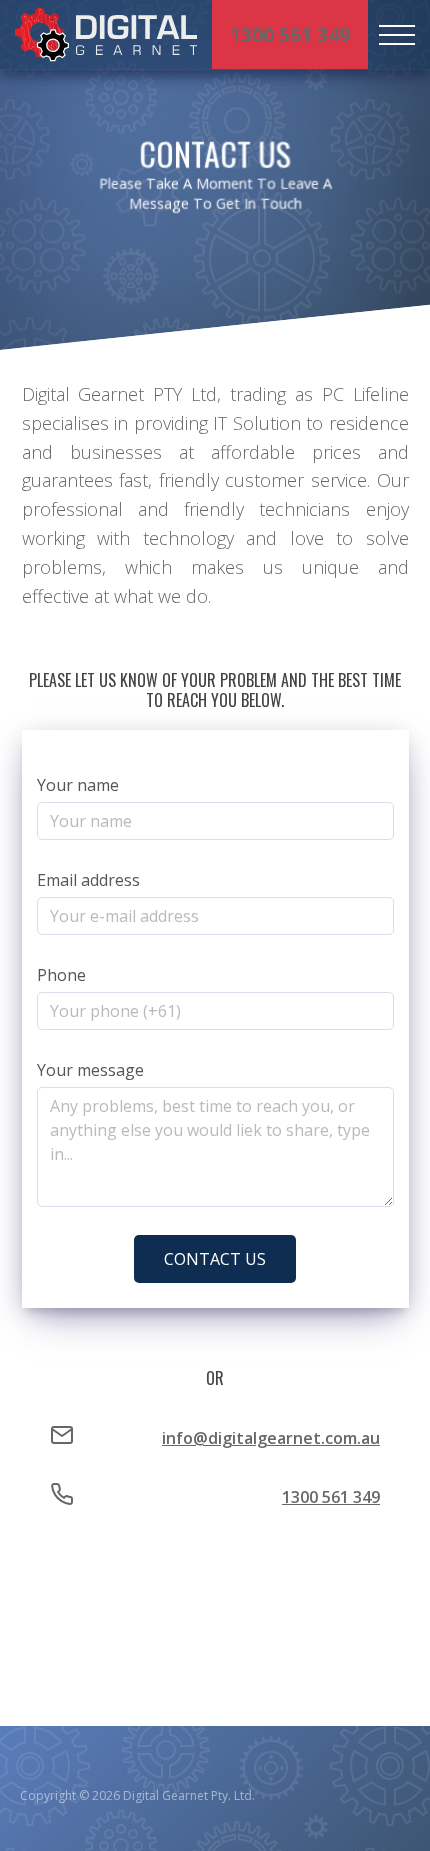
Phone (61, 975)
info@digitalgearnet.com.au (271, 1438)
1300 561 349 (290, 34)
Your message (90, 1070)
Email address (88, 880)
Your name (78, 785)
